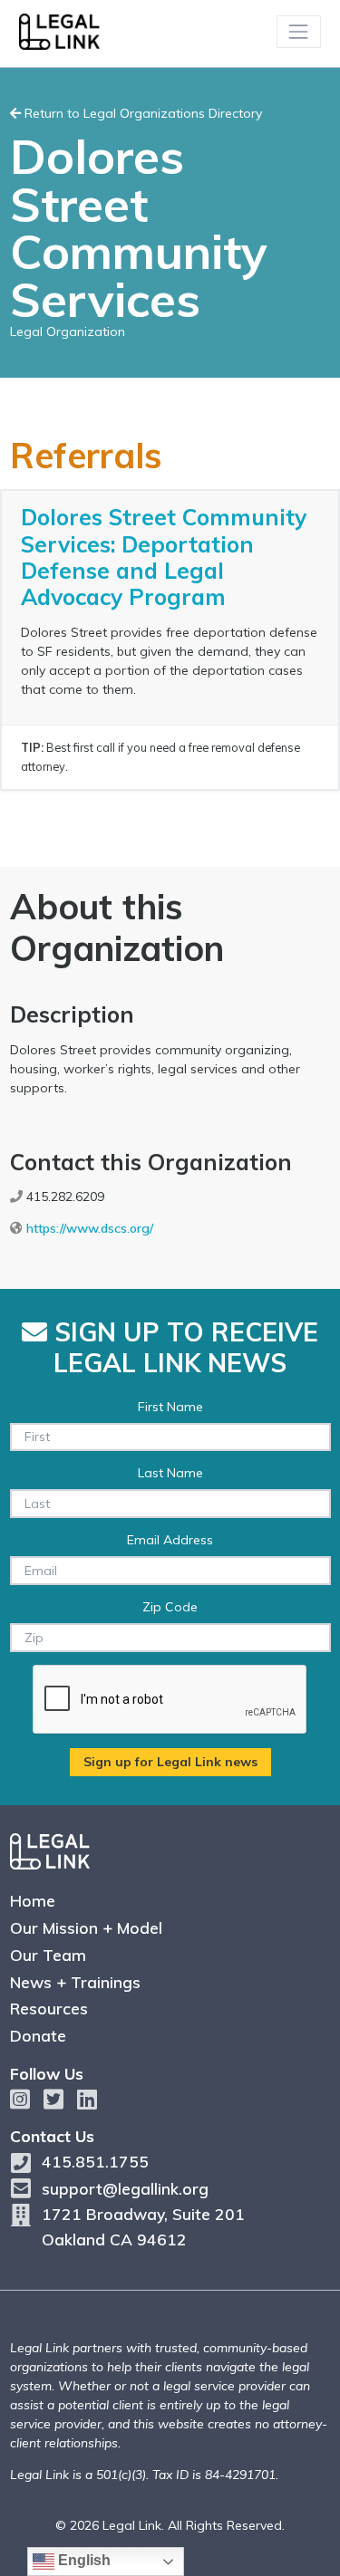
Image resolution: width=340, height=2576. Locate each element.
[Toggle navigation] (299, 31)
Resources (49, 2008)
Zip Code (170, 1607)
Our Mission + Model (86, 1927)
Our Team (48, 1955)
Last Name (170, 1473)
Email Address (170, 1540)
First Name (170, 1407)
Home (33, 1900)
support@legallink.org (125, 2188)
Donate (38, 2035)
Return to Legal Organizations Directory (141, 113)
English (83, 2560)
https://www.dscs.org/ (90, 1228)
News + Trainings (75, 1982)
